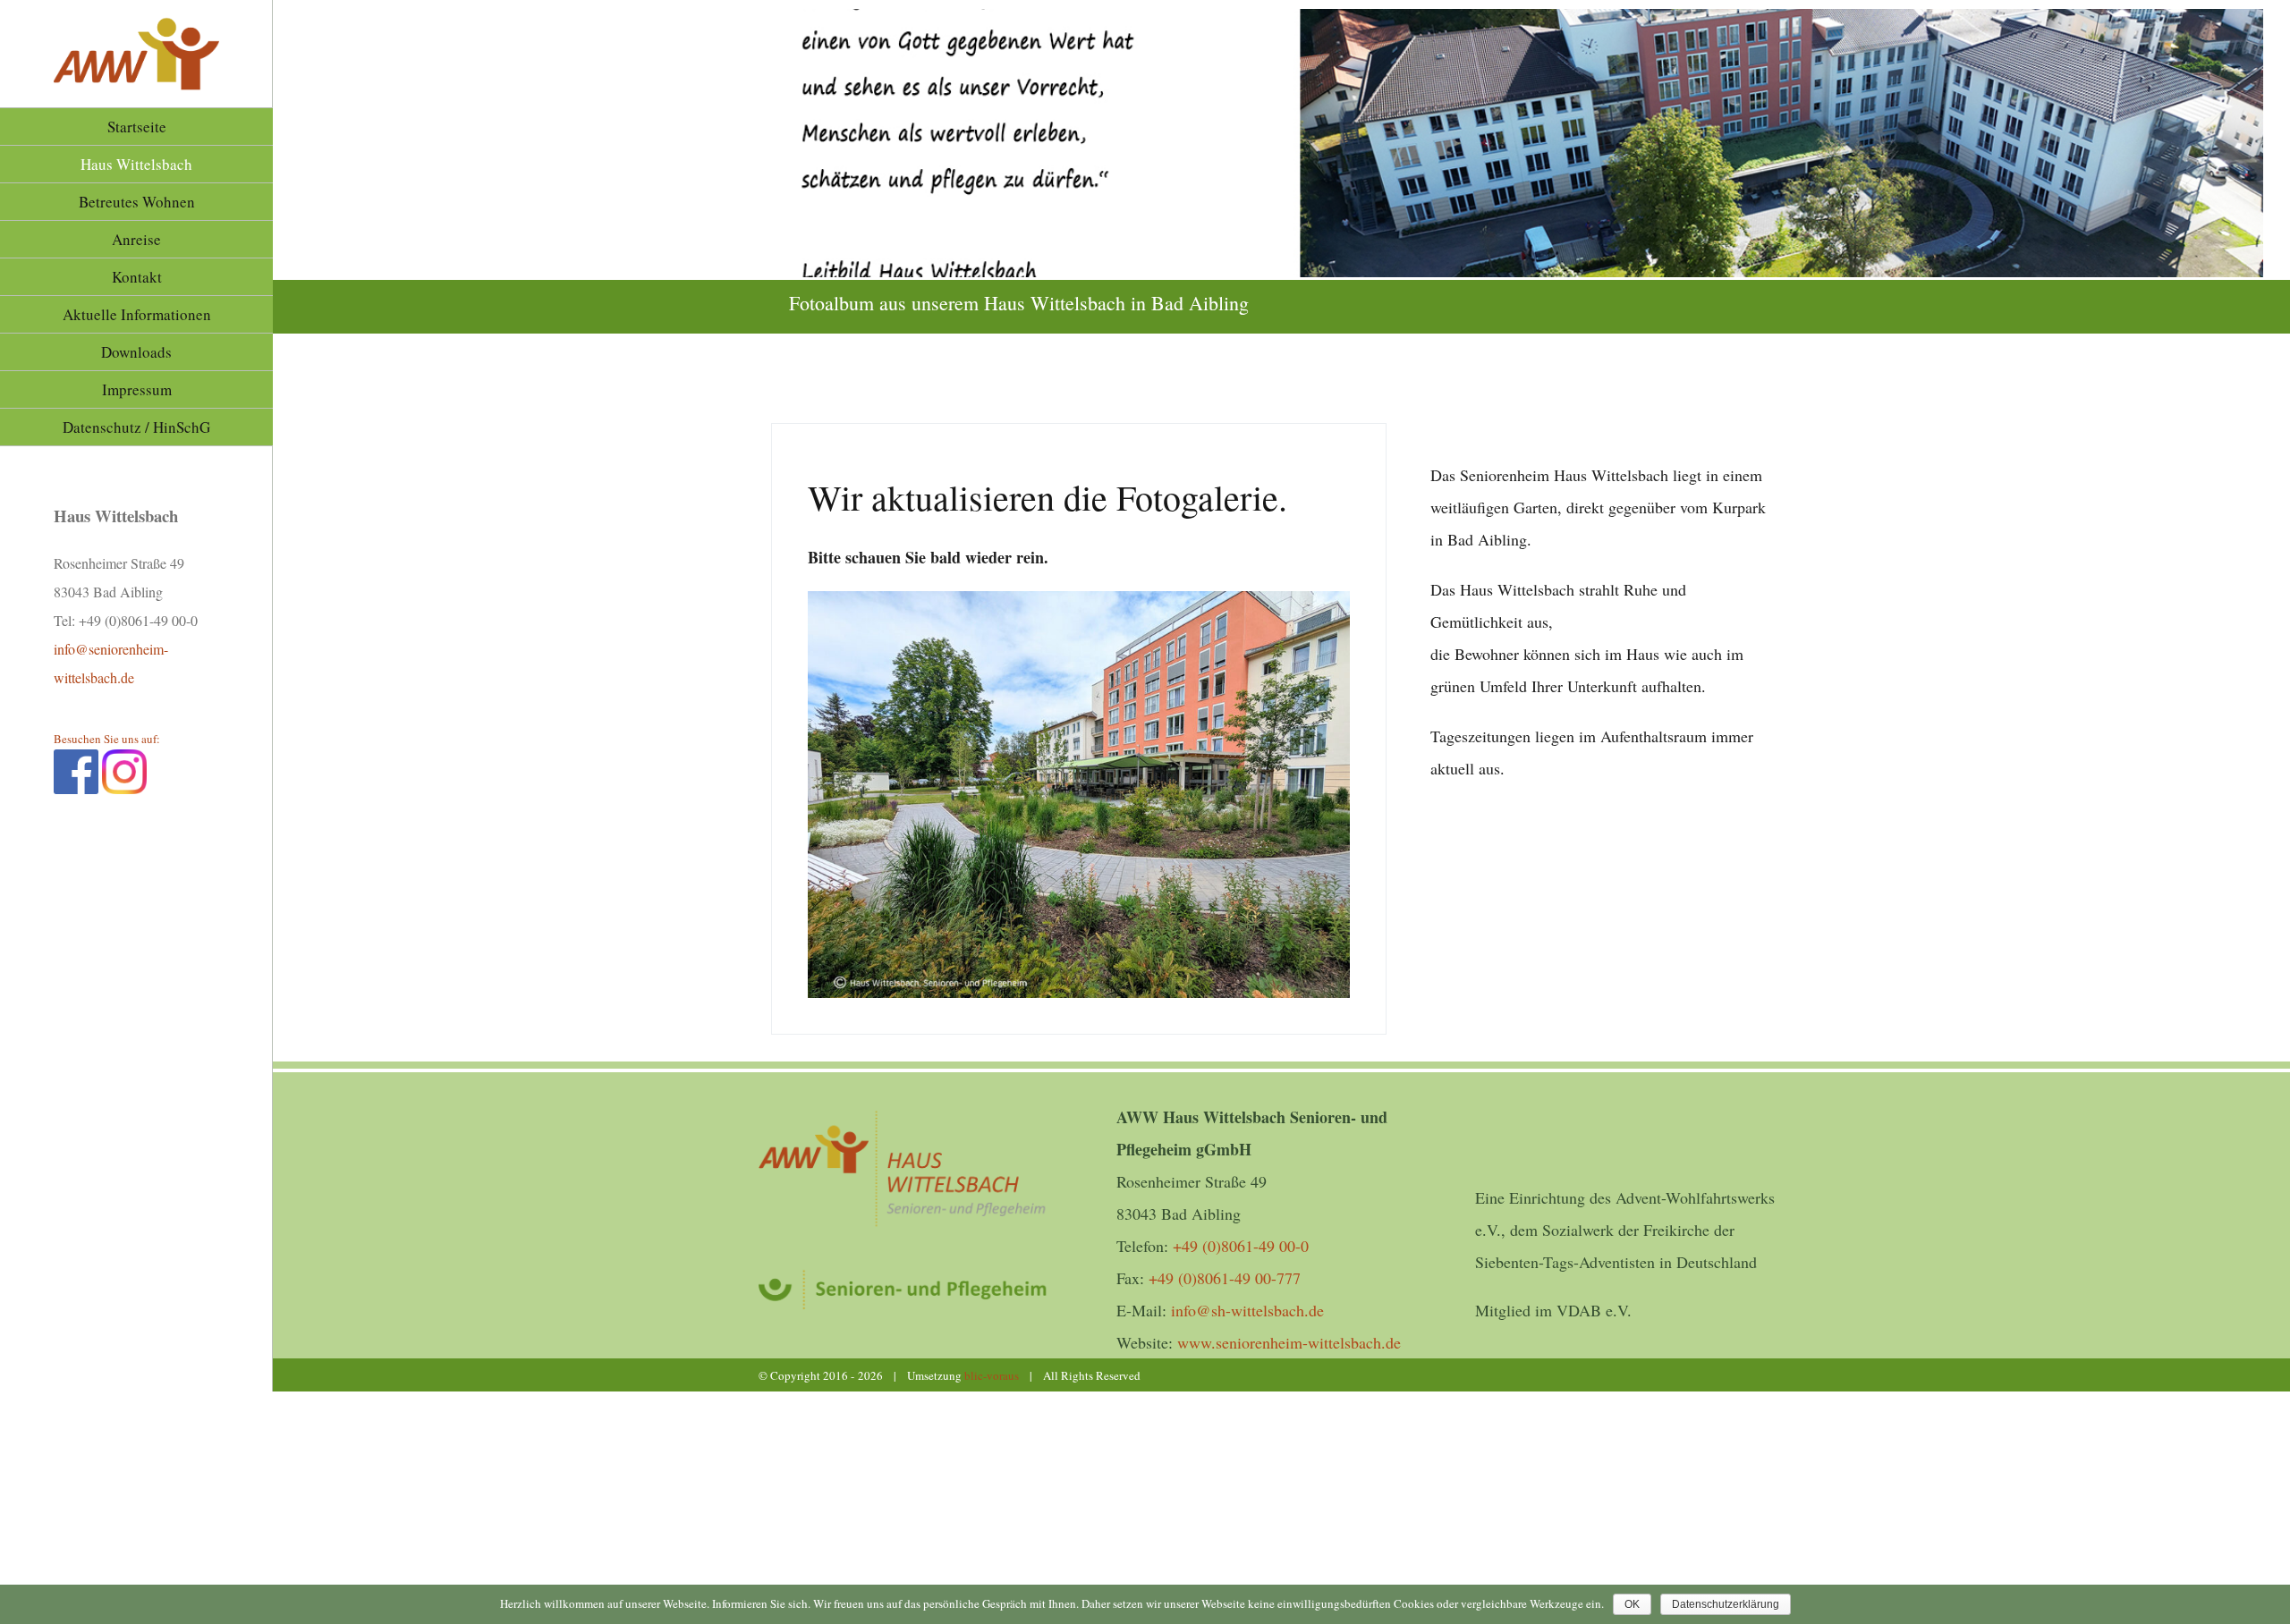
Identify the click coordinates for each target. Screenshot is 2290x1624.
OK (1632, 1604)
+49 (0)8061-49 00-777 (1225, 1278)
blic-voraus (992, 1375)
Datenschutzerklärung (1726, 1604)
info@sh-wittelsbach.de (1247, 1310)
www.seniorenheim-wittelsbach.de (1289, 1342)
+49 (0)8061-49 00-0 (1241, 1246)
